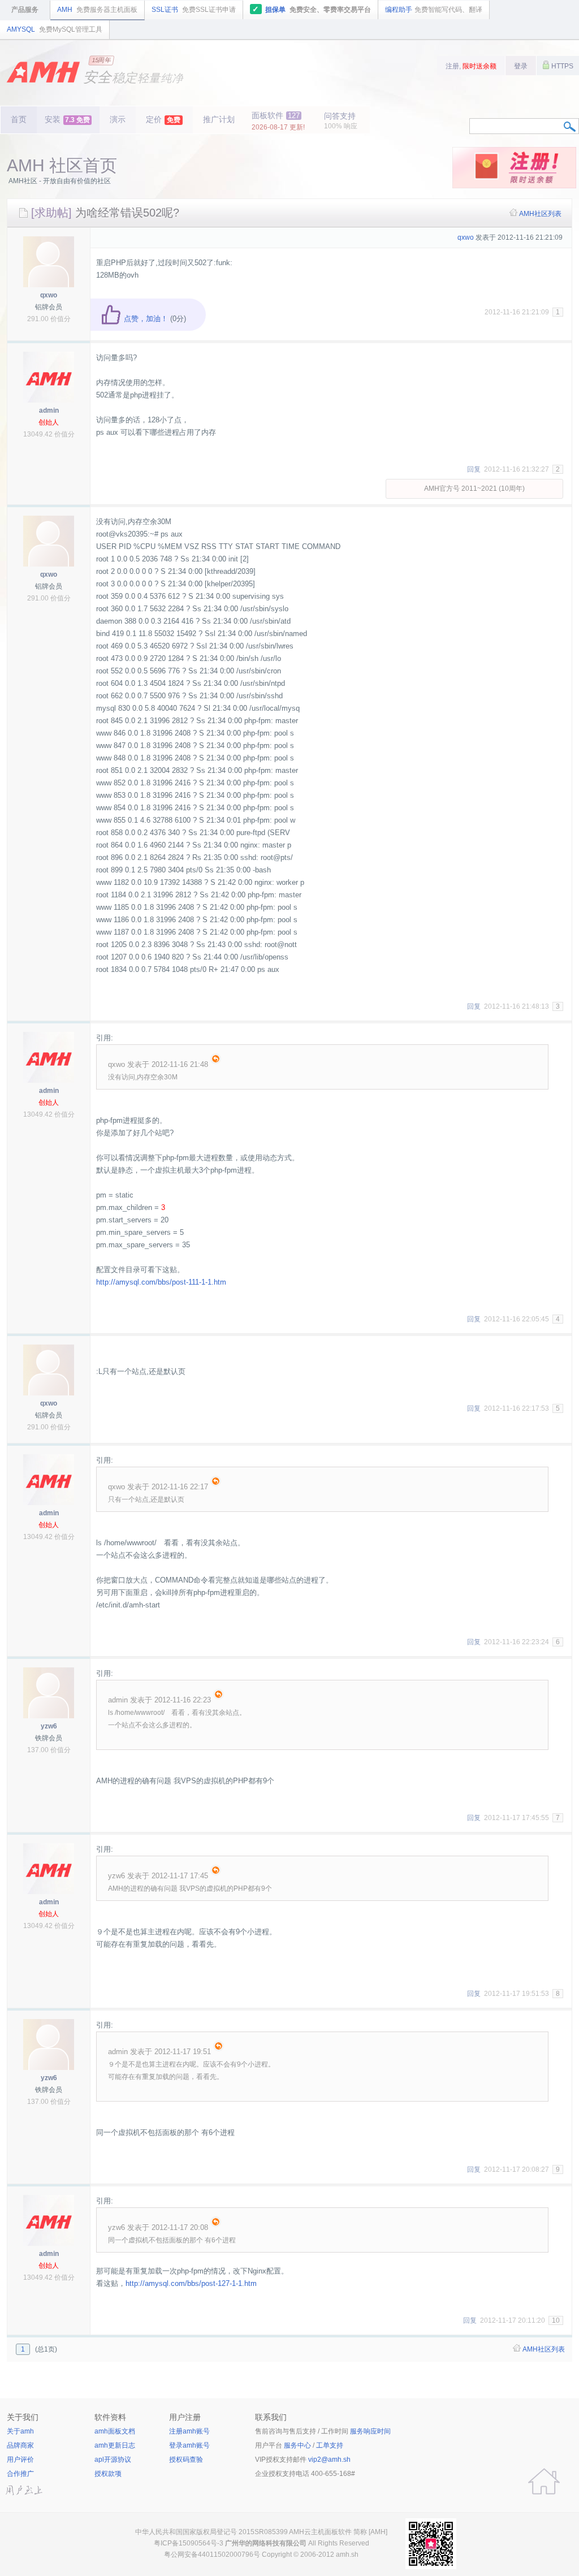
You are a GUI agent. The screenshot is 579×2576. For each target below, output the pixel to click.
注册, (471, 66)
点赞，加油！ (145, 319)
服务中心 (297, 2445)
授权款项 (108, 2474)
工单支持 (330, 2445)
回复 (474, 469)
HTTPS (561, 66)
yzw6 (49, 1726)
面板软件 (278, 121)
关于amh (20, 2431)
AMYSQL (55, 29)
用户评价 (20, 2460)
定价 (163, 119)
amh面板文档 (115, 2431)
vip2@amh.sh (329, 2460)
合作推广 (20, 2474)
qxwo (49, 295)
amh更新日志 (115, 2445)
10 (556, 2320)
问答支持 (341, 121)
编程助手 (434, 10)
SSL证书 (194, 10)
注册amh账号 (189, 2431)
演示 (118, 119)
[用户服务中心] (544, 2482)
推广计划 (219, 119)
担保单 (312, 9)
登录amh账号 (189, 2445)
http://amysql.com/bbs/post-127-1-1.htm (191, 2283)
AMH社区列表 (540, 214)
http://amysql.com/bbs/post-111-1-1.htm (161, 1282)
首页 (19, 119)
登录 (521, 66)
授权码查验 (186, 2460)
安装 (67, 119)
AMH (97, 10)
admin (49, 410)
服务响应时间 (370, 2431)
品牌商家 (20, 2445)
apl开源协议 (113, 2460)
